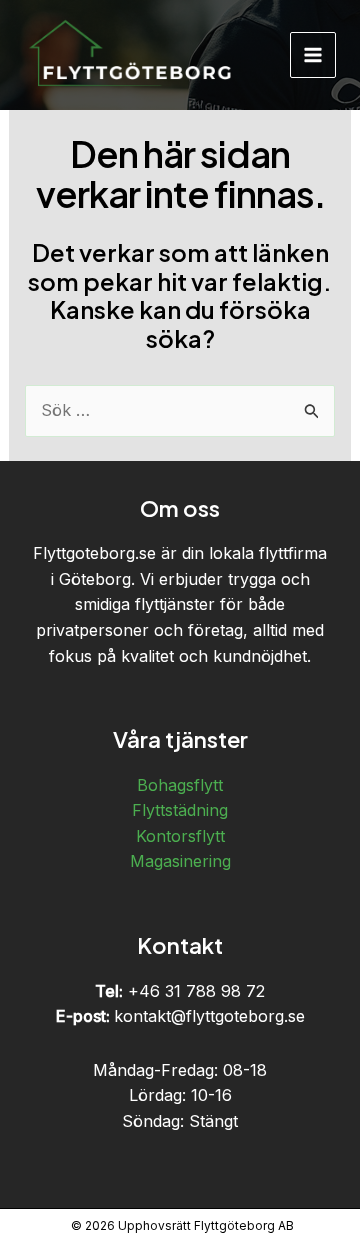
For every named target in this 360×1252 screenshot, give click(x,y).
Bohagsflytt (180, 785)
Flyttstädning (180, 810)
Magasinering (180, 861)
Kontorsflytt (180, 836)
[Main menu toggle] (313, 55)
